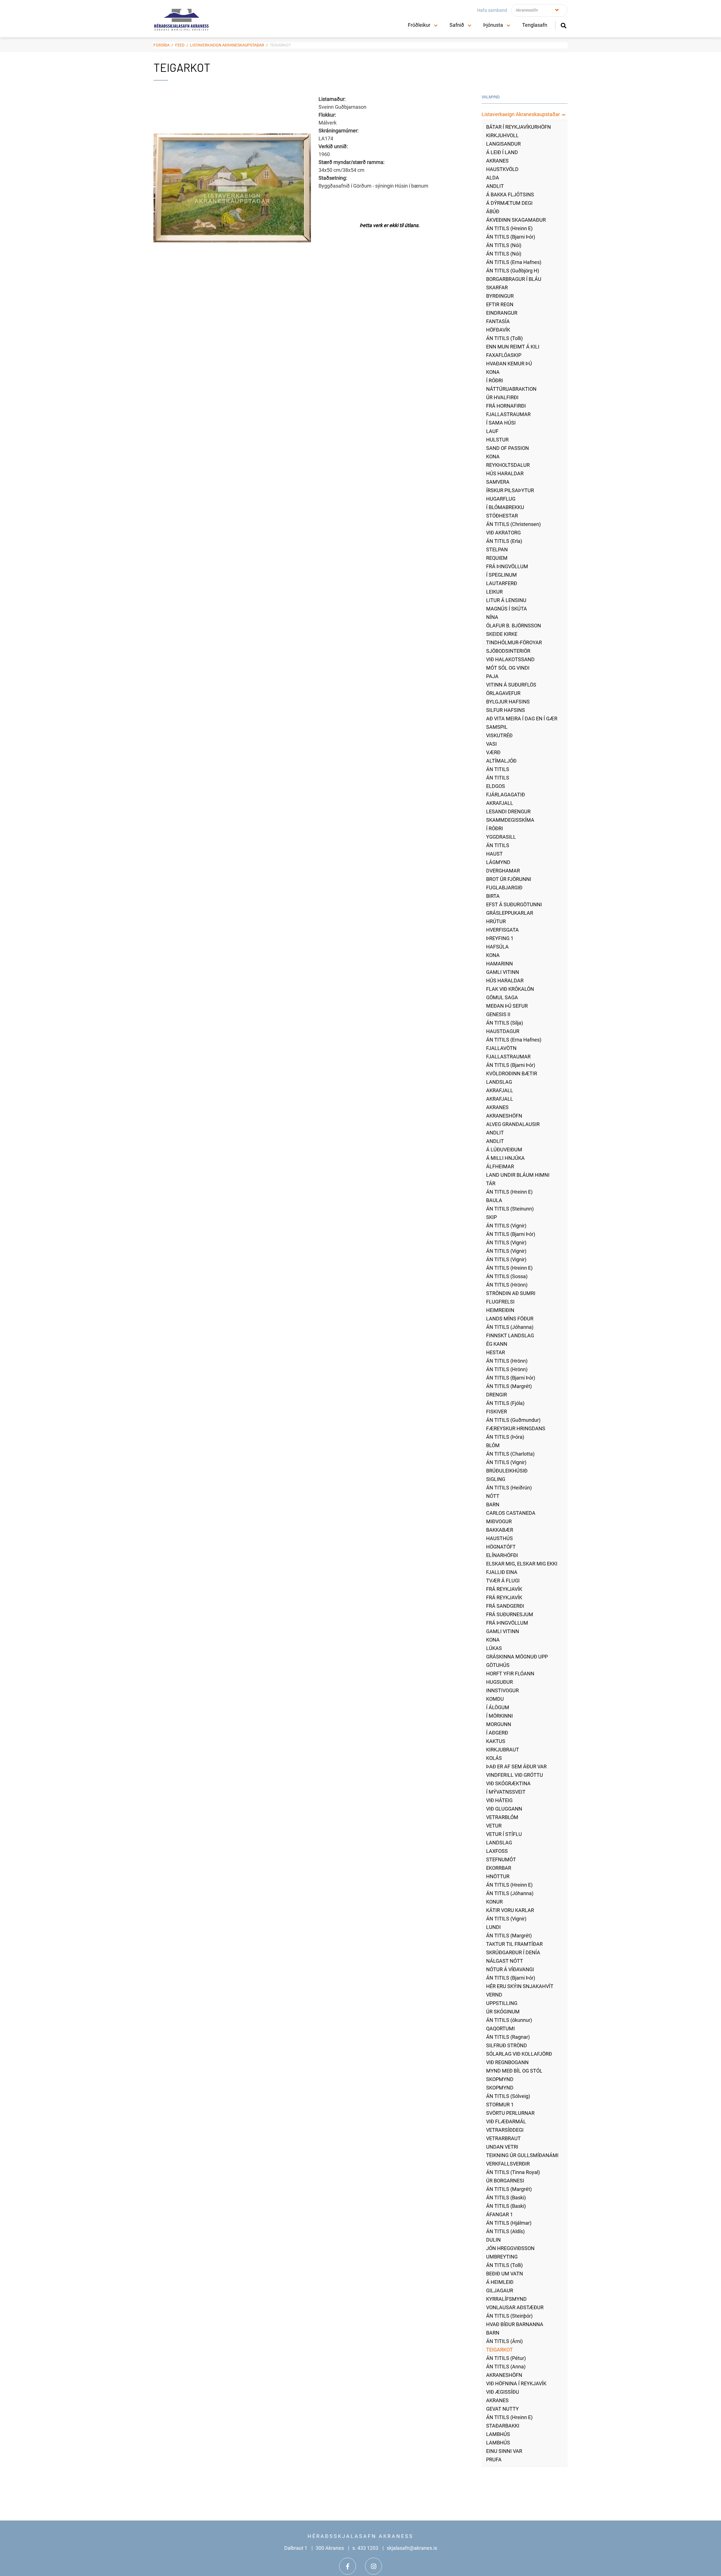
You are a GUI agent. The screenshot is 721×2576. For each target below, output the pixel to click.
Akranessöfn (527, 10)
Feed (180, 45)
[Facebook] (348, 2566)
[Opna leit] (563, 25)
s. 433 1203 (365, 2548)
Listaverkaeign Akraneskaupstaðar (227, 45)
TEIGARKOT (280, 45)
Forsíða (162, 45)
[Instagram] (373, 2566)
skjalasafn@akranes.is (412, 2548)
